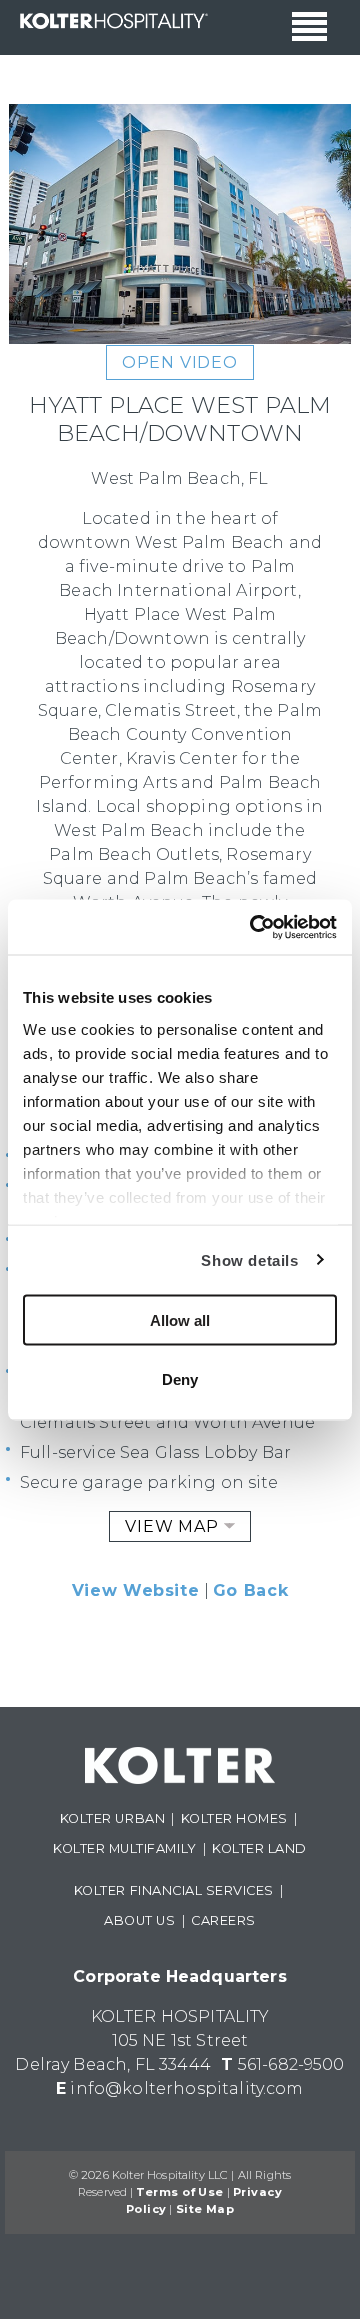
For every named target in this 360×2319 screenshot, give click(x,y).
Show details (249, 1259)
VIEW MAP (174, 1526)
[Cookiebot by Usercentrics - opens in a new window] (254, 927)
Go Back (250, 1590)
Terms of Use (179, 2192)
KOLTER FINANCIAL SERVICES (174, 1890)
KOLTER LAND (259, 1848)
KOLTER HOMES (234, 1818)
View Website (136, 1590)
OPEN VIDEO (180, 362)
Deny (180, 1378)
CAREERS (223, 1920)
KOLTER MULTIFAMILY (124, 1848)
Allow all (180, 1320)
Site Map (205, 2209)
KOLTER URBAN (112, 1818)
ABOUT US (139, 1920)
